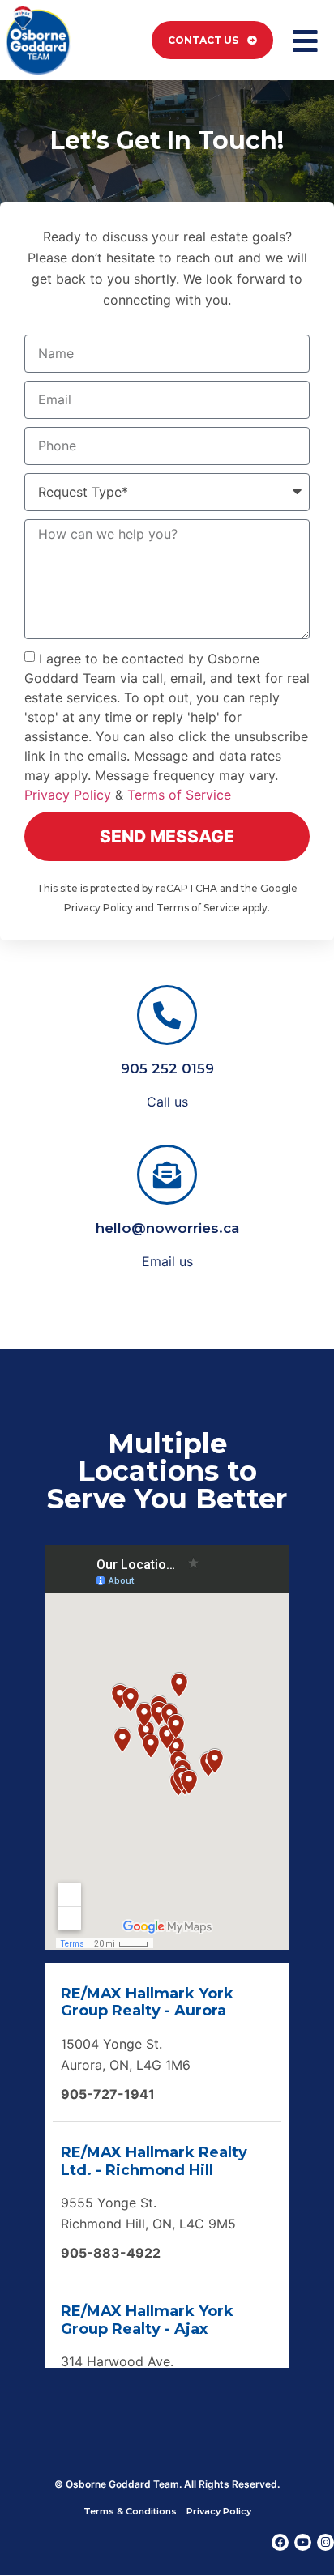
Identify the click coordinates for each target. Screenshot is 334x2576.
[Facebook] (280, 2542)
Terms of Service (179, 795)
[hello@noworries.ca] (167, 1175)
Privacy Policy (68, 795)
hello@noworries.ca (167, 1228)
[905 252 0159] (167, 1015)
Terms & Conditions (130, 2511)
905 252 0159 (167, 1068)
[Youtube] (303, 2542)
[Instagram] (325, 2542)
